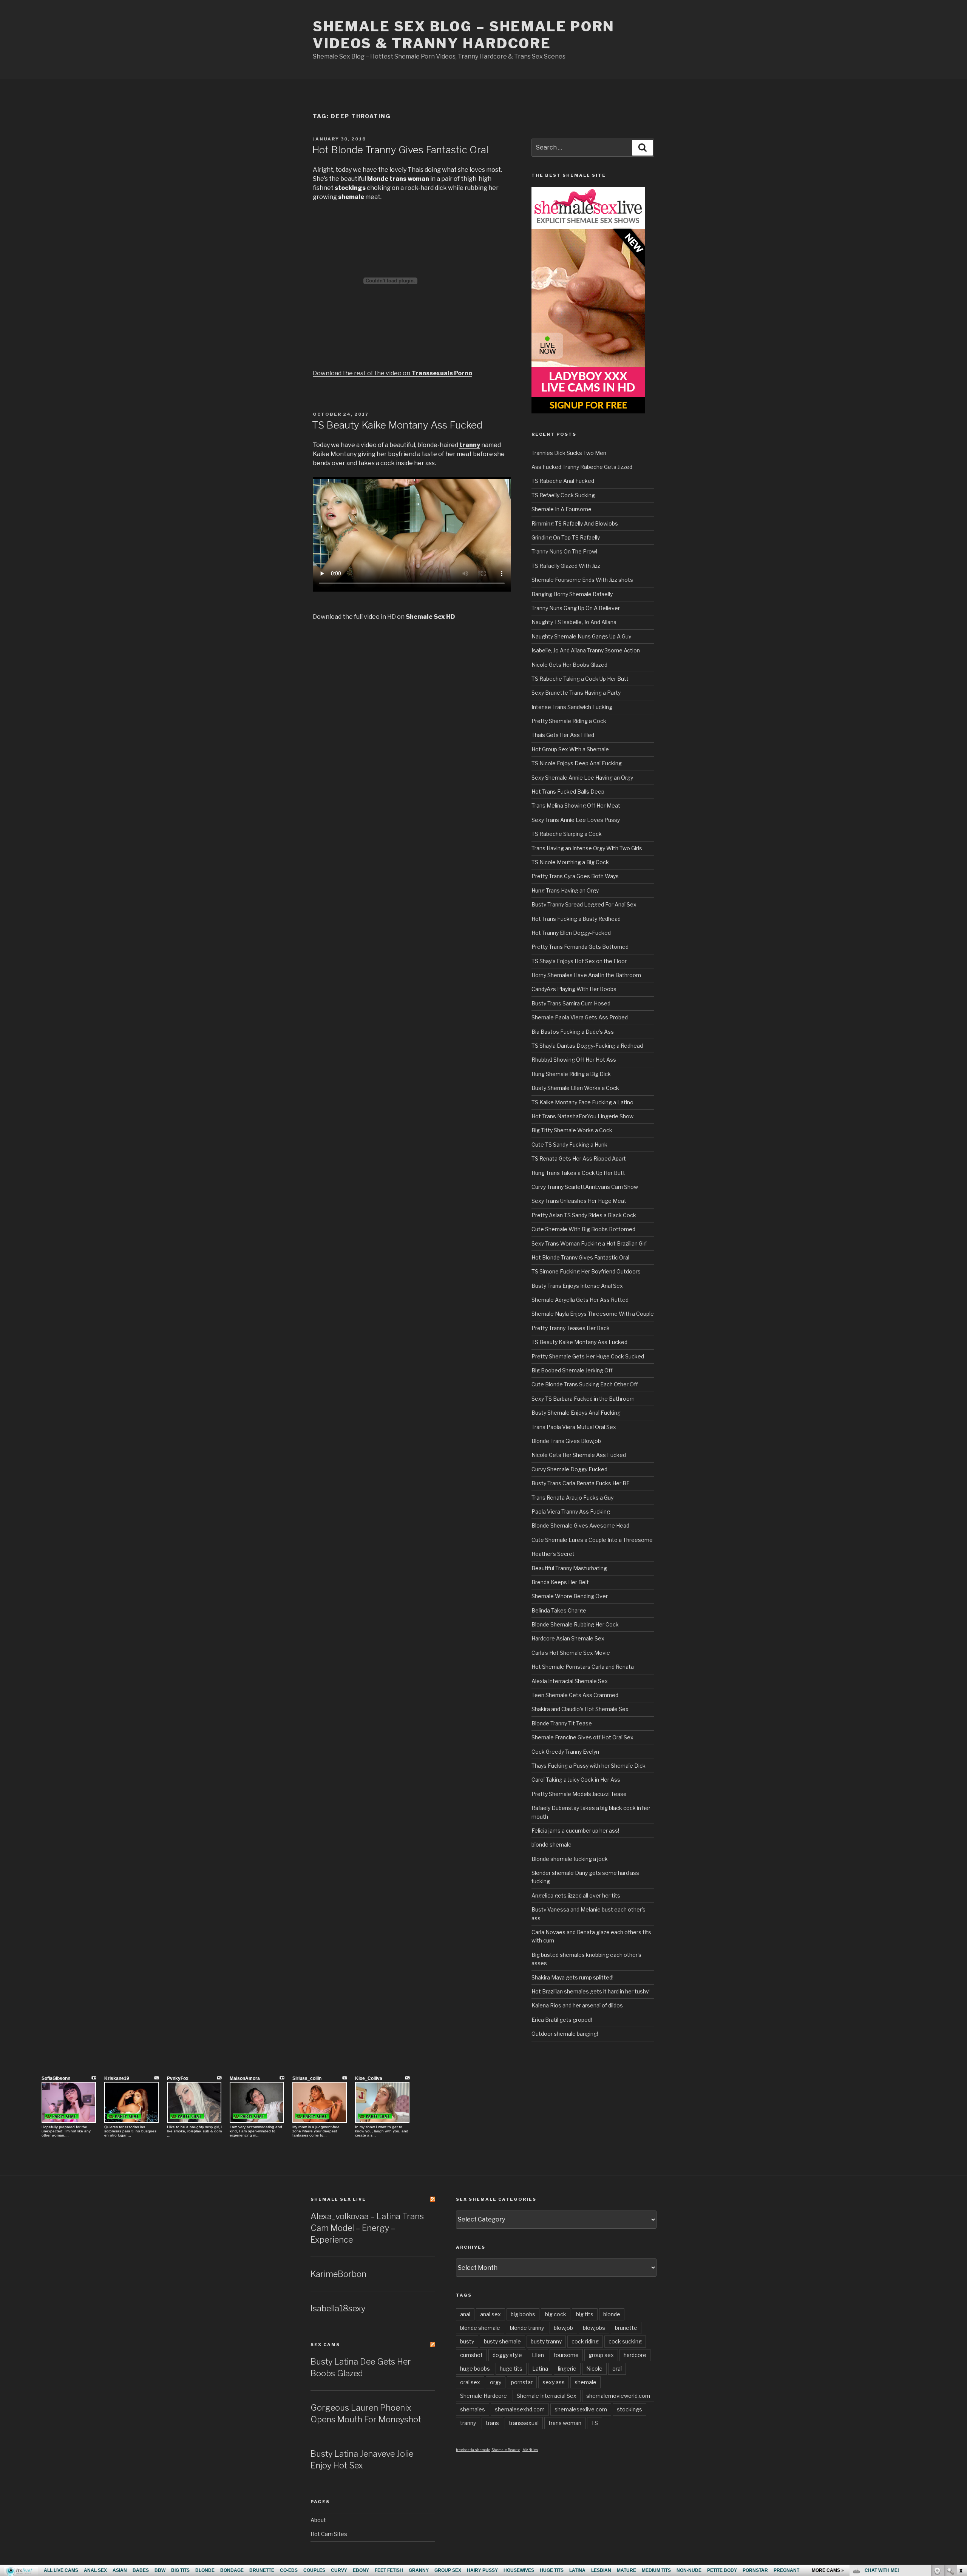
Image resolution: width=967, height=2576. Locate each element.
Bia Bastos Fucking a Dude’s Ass (573, 1032)
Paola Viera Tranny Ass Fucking (571, 1512)
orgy (496, 2382)
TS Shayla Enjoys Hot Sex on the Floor (579, 961)
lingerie (567, 2369)
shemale (585, 2382)
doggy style (507, 2355)
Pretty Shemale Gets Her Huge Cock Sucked (588, 1356)
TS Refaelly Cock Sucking (563, 495)
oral (617, 2369)
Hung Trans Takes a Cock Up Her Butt (578, 1173)
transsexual (524, 2423)
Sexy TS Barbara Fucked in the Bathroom (583, 1399)
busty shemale (502, 2341)
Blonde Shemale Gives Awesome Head (580, 1525)
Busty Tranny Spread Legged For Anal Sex (584, 904)
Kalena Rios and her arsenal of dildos (577, 2005)
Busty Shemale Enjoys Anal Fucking (576, 1413)
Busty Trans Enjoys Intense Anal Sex (577, 1286)
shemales (473, 2409)
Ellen (538, 2355)
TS (595, 2423)
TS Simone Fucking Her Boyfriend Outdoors (586, 1271)
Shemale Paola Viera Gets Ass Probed (580, 1017)
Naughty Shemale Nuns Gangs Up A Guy (581, 636)
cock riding (585, 2341)
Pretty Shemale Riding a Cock (569, 721)
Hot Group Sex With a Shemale (570, 749)
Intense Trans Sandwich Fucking (572, 707)
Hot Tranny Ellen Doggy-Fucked (571, 933)
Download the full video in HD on (384, 617)
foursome (566, 2355)
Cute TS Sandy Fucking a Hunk (569, 1145)
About (318, 2520)
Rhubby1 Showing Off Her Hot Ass (574, 1060)
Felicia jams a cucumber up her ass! (575, 1831)
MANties (530, 2450)
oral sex (470, 2382)
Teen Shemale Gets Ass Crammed (575, 1695)
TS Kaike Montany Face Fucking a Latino (582, 1102)
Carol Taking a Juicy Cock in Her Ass (576, 1780)
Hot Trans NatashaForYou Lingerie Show (582, 1116)
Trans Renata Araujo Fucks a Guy (572, 1498)
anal (465, 2314)
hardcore (635, 2355)
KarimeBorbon (338, 2274)
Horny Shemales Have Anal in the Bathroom (586, 975)
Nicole (594, 2369)
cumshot (471, 2355)
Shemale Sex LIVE (338, 2199)
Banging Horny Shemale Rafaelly (572, 594)
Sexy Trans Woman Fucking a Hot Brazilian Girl (589, 1243)
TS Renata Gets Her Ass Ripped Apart (579, 1159)
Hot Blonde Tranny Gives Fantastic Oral (400, 150)
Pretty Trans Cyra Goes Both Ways (575, 876)
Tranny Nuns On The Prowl (564, 551)
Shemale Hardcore (483, 2396)
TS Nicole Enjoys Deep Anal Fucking (577, 763)
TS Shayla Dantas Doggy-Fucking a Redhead (587, 1046)
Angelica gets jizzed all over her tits (576, 1895)
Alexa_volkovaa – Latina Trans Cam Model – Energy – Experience (367, 2228)
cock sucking (625, 2341)
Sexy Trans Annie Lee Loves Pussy (576, 820)
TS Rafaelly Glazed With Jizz (566, 566)
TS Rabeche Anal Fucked (563, 481)
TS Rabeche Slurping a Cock (567, 834)
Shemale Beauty (506, 2450)
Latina (540, 2369)
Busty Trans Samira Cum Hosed (571, 1003)
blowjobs (594, 2328)
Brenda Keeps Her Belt (560, 1582)
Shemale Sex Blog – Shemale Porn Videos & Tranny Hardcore (464, 35)
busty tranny (546, 2341)
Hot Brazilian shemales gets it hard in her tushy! (591, 1991)
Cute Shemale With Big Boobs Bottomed (583, 1229)
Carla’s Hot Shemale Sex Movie (571, 1653)
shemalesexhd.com (520, 2409)
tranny (468, 2423)
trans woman (565, 2423)
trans (492, 2423)
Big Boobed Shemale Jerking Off (572, 1370)
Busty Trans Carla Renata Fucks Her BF (581, 1483)
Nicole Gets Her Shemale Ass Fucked (579, 1455)
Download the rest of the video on (392, 373)
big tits (585, 2314)
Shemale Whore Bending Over (570, 1596)
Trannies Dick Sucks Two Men (569, 453)
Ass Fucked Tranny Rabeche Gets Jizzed (582, 467)
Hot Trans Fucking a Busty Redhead (576, 919)
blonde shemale (551, 1845)
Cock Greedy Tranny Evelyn (565, 1752)
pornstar (522, 2382)
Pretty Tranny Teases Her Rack (571, 1328)
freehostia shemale (473, 2450)
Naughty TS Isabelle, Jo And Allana (574, 622)
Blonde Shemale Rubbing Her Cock (575, 1624)
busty (467, 2341)
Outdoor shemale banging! (565, 2034)
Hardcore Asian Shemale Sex (568, 1638)
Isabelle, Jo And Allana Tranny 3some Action (586, 650)
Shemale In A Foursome (562, 509)
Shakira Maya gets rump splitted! (572, 1977)
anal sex (490, 2314)
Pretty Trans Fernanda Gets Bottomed (580, 947)
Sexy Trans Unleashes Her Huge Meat (579, 1201)
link (960, 2458)
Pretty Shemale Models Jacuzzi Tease (579, 1794)
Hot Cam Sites (329, 2534)
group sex (601, 2355)
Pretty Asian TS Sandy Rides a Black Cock (584, 1215)
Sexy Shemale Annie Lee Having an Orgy (582, 778)
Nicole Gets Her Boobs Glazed (569, 665)
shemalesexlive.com (581, 2409)
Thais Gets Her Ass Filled (563, 735)
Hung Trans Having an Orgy (565, 890)
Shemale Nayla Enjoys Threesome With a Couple (593, 1314)
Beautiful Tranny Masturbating (569, 1568)
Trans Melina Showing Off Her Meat (576, 805)
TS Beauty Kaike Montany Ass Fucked (397, 425)
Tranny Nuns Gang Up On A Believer (576, 608)
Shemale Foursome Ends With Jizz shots (582, 580)
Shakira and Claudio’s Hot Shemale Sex (580, 1709)
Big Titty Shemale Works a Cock (572, 1130)
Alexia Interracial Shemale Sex (570, 1681)
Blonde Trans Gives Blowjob (566, 1441)
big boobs (523, 2314)
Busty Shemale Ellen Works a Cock (575, 1088)
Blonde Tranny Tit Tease (562, 1723)
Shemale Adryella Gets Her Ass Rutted (580, 1300)
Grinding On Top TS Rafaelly (566, 537)
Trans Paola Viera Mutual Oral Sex (574, 1427)
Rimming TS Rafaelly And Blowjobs (575, 523)
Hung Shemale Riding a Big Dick (571, 1074)
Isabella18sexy (338, 2308)
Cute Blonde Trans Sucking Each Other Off (585, 1384)
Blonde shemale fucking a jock (570, 1859)
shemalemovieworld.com (618, 2396)
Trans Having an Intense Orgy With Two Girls (587, 848)
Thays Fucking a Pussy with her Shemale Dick (589, 1766)
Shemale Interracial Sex (547, 2396)
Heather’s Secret (553, 1554)
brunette (626, 2328)
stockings (629, 2409)
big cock (556, 2314)
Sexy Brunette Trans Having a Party (576, 693)
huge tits (511, 2369)
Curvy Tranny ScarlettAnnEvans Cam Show (585, 1187)
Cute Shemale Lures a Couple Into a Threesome (592, 1540)
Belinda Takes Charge (559, 1610)
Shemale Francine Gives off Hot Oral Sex (582, 1737)
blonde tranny (527, 2328)
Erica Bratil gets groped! (562, 2020)
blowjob (563, 2328)
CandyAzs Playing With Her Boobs (574, 989)
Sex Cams (325, 2345)
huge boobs (475, 2369)
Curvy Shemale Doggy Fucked (569, 1469)
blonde (612, 2314)
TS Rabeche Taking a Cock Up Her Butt (580, 679)
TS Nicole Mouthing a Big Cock (570, 862)
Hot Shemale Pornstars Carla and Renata (583, 1667)
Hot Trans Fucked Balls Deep (568, 792)
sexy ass (554, 2382)
